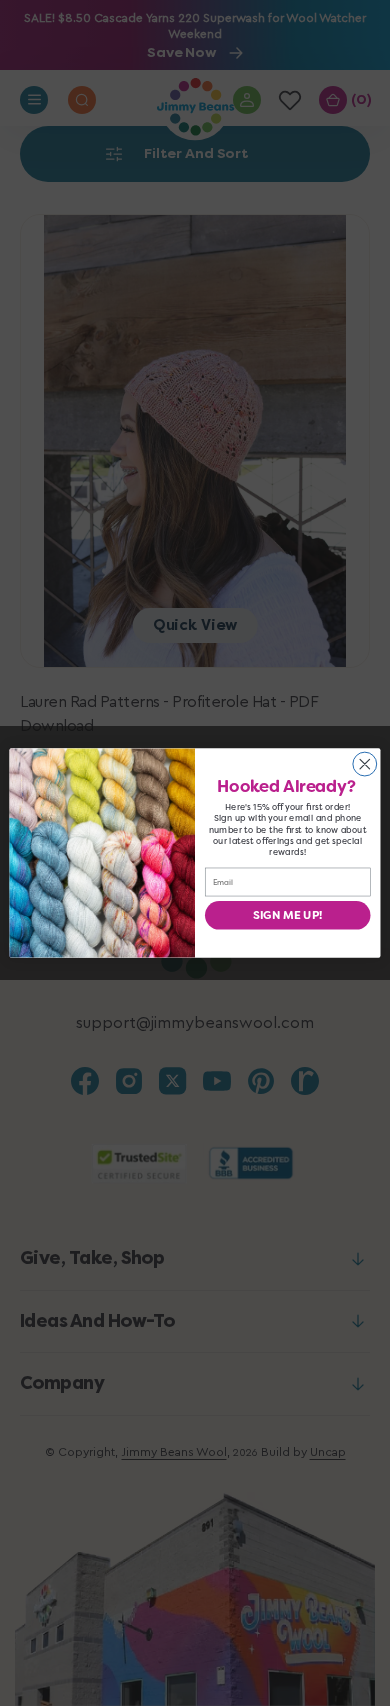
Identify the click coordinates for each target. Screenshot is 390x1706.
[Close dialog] (365, 764)
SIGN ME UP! (287, 915)
